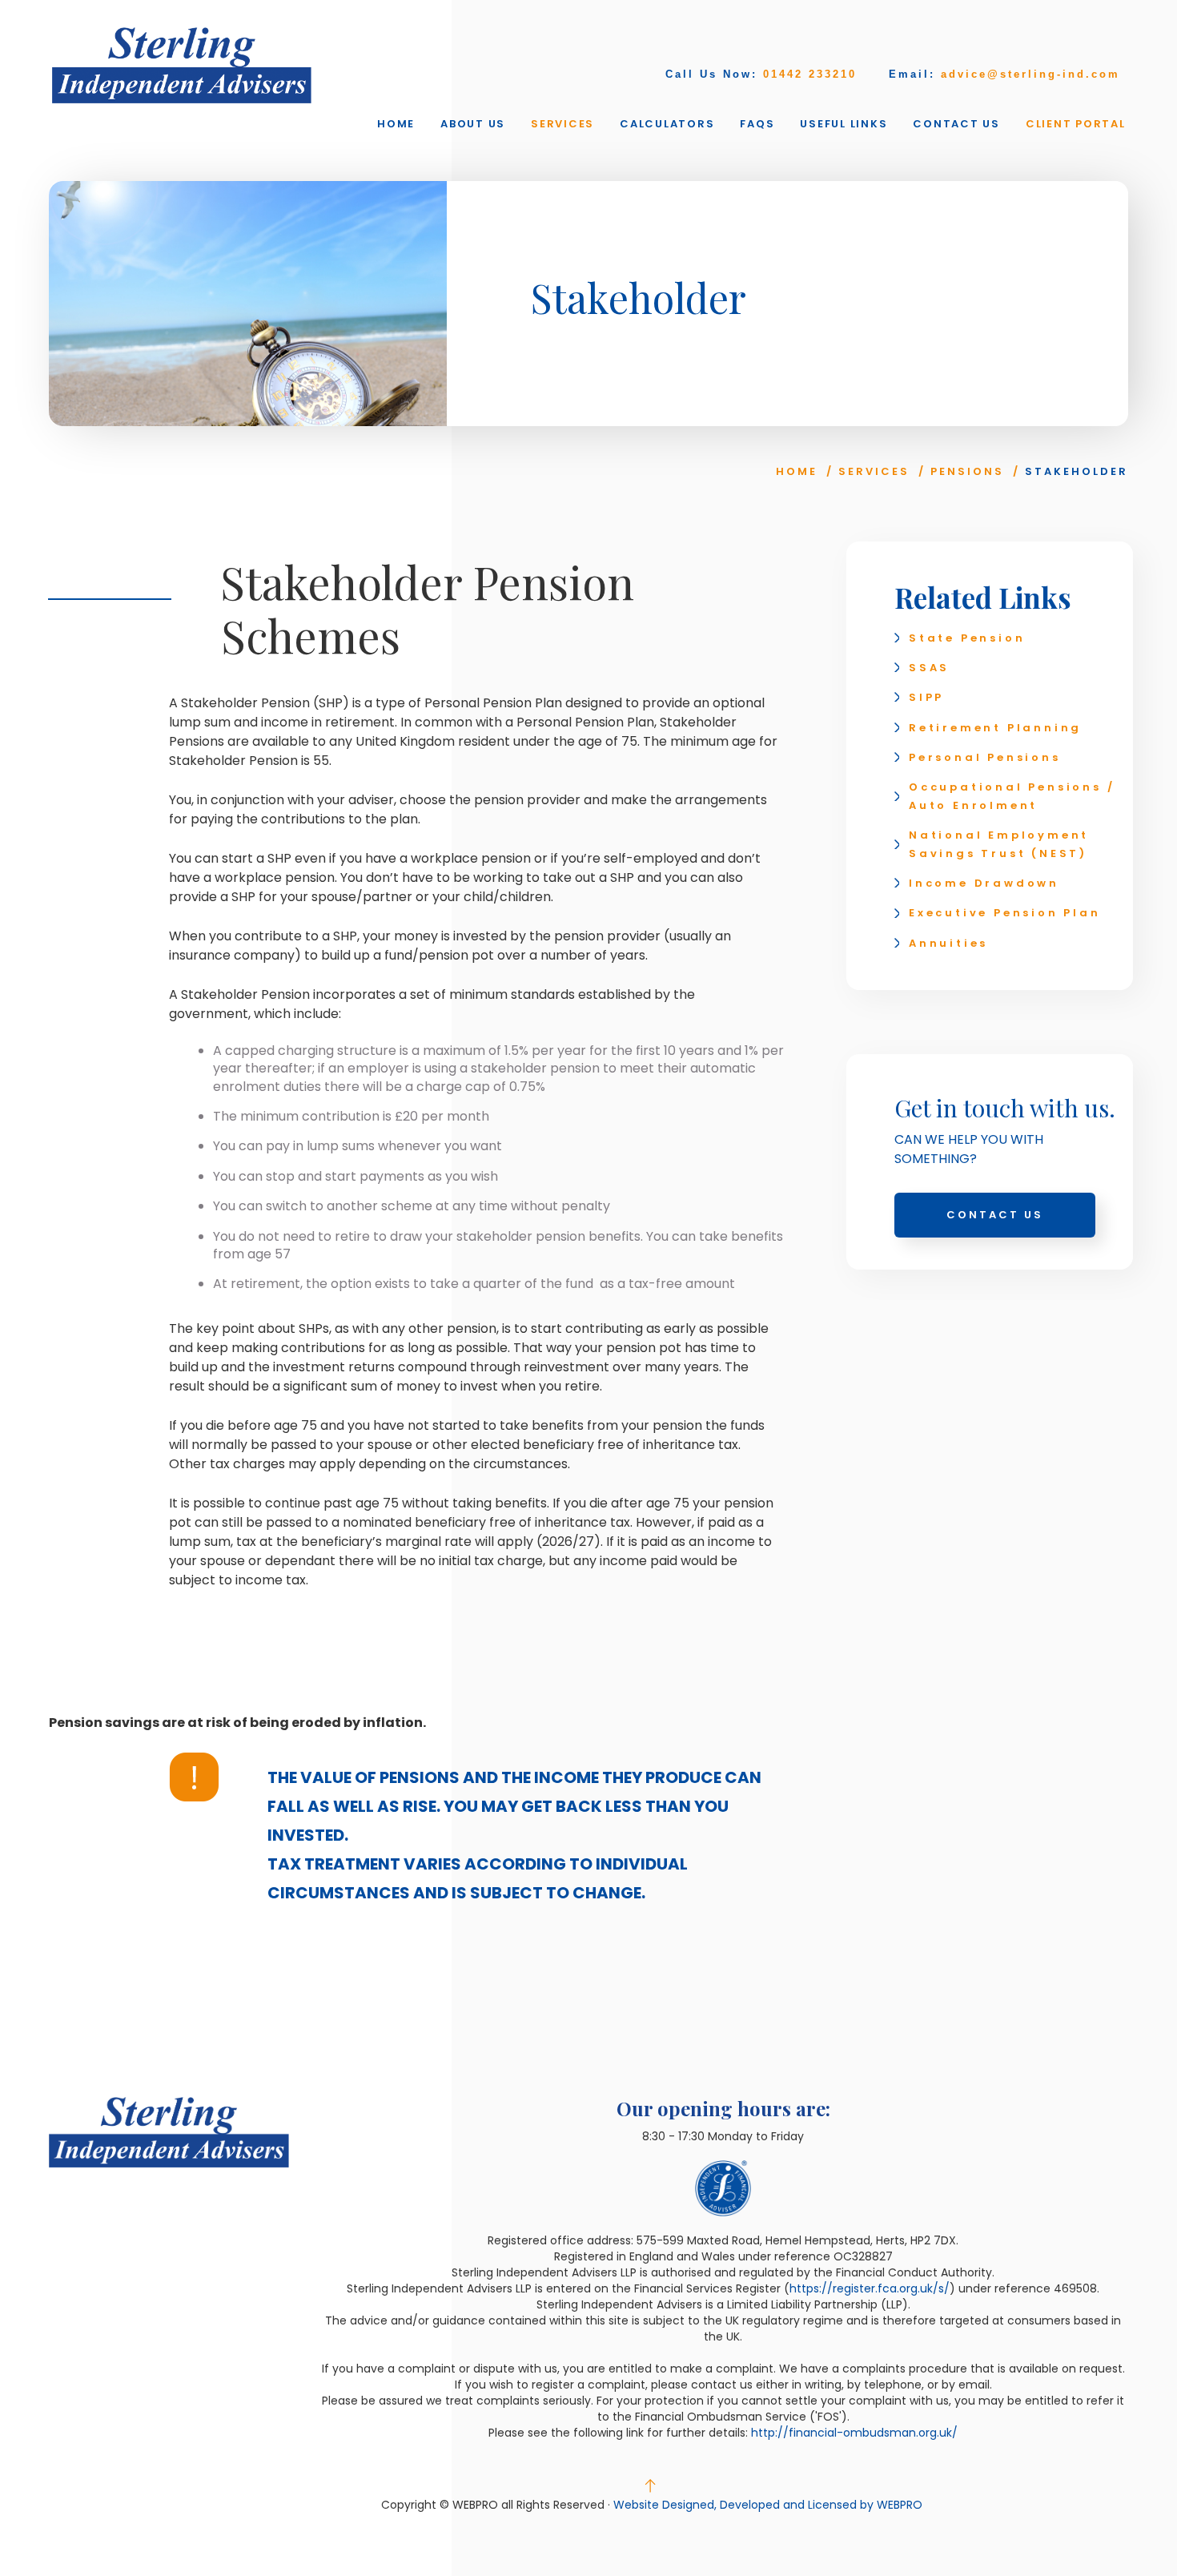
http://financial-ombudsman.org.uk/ (854, 2433)
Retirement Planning (995, 728)
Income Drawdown (984, 883)
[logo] (182, 64)
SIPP (926, 697)
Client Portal (1076, 124)
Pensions (967, 471)
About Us (473, 124)
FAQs (757, 124)
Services (562, 124)
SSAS (929, 668)
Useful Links (844, 124)
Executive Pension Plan (1005, 913)
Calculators (667, 124)
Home (396, 124)
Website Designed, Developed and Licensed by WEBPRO (768, 2505)
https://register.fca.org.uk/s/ (870, 2288)
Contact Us (956, 124)
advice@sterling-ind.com (1030, 74)
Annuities (948, 943)
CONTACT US (995, 1215)
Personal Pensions (985, 757)
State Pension (967, 638)
